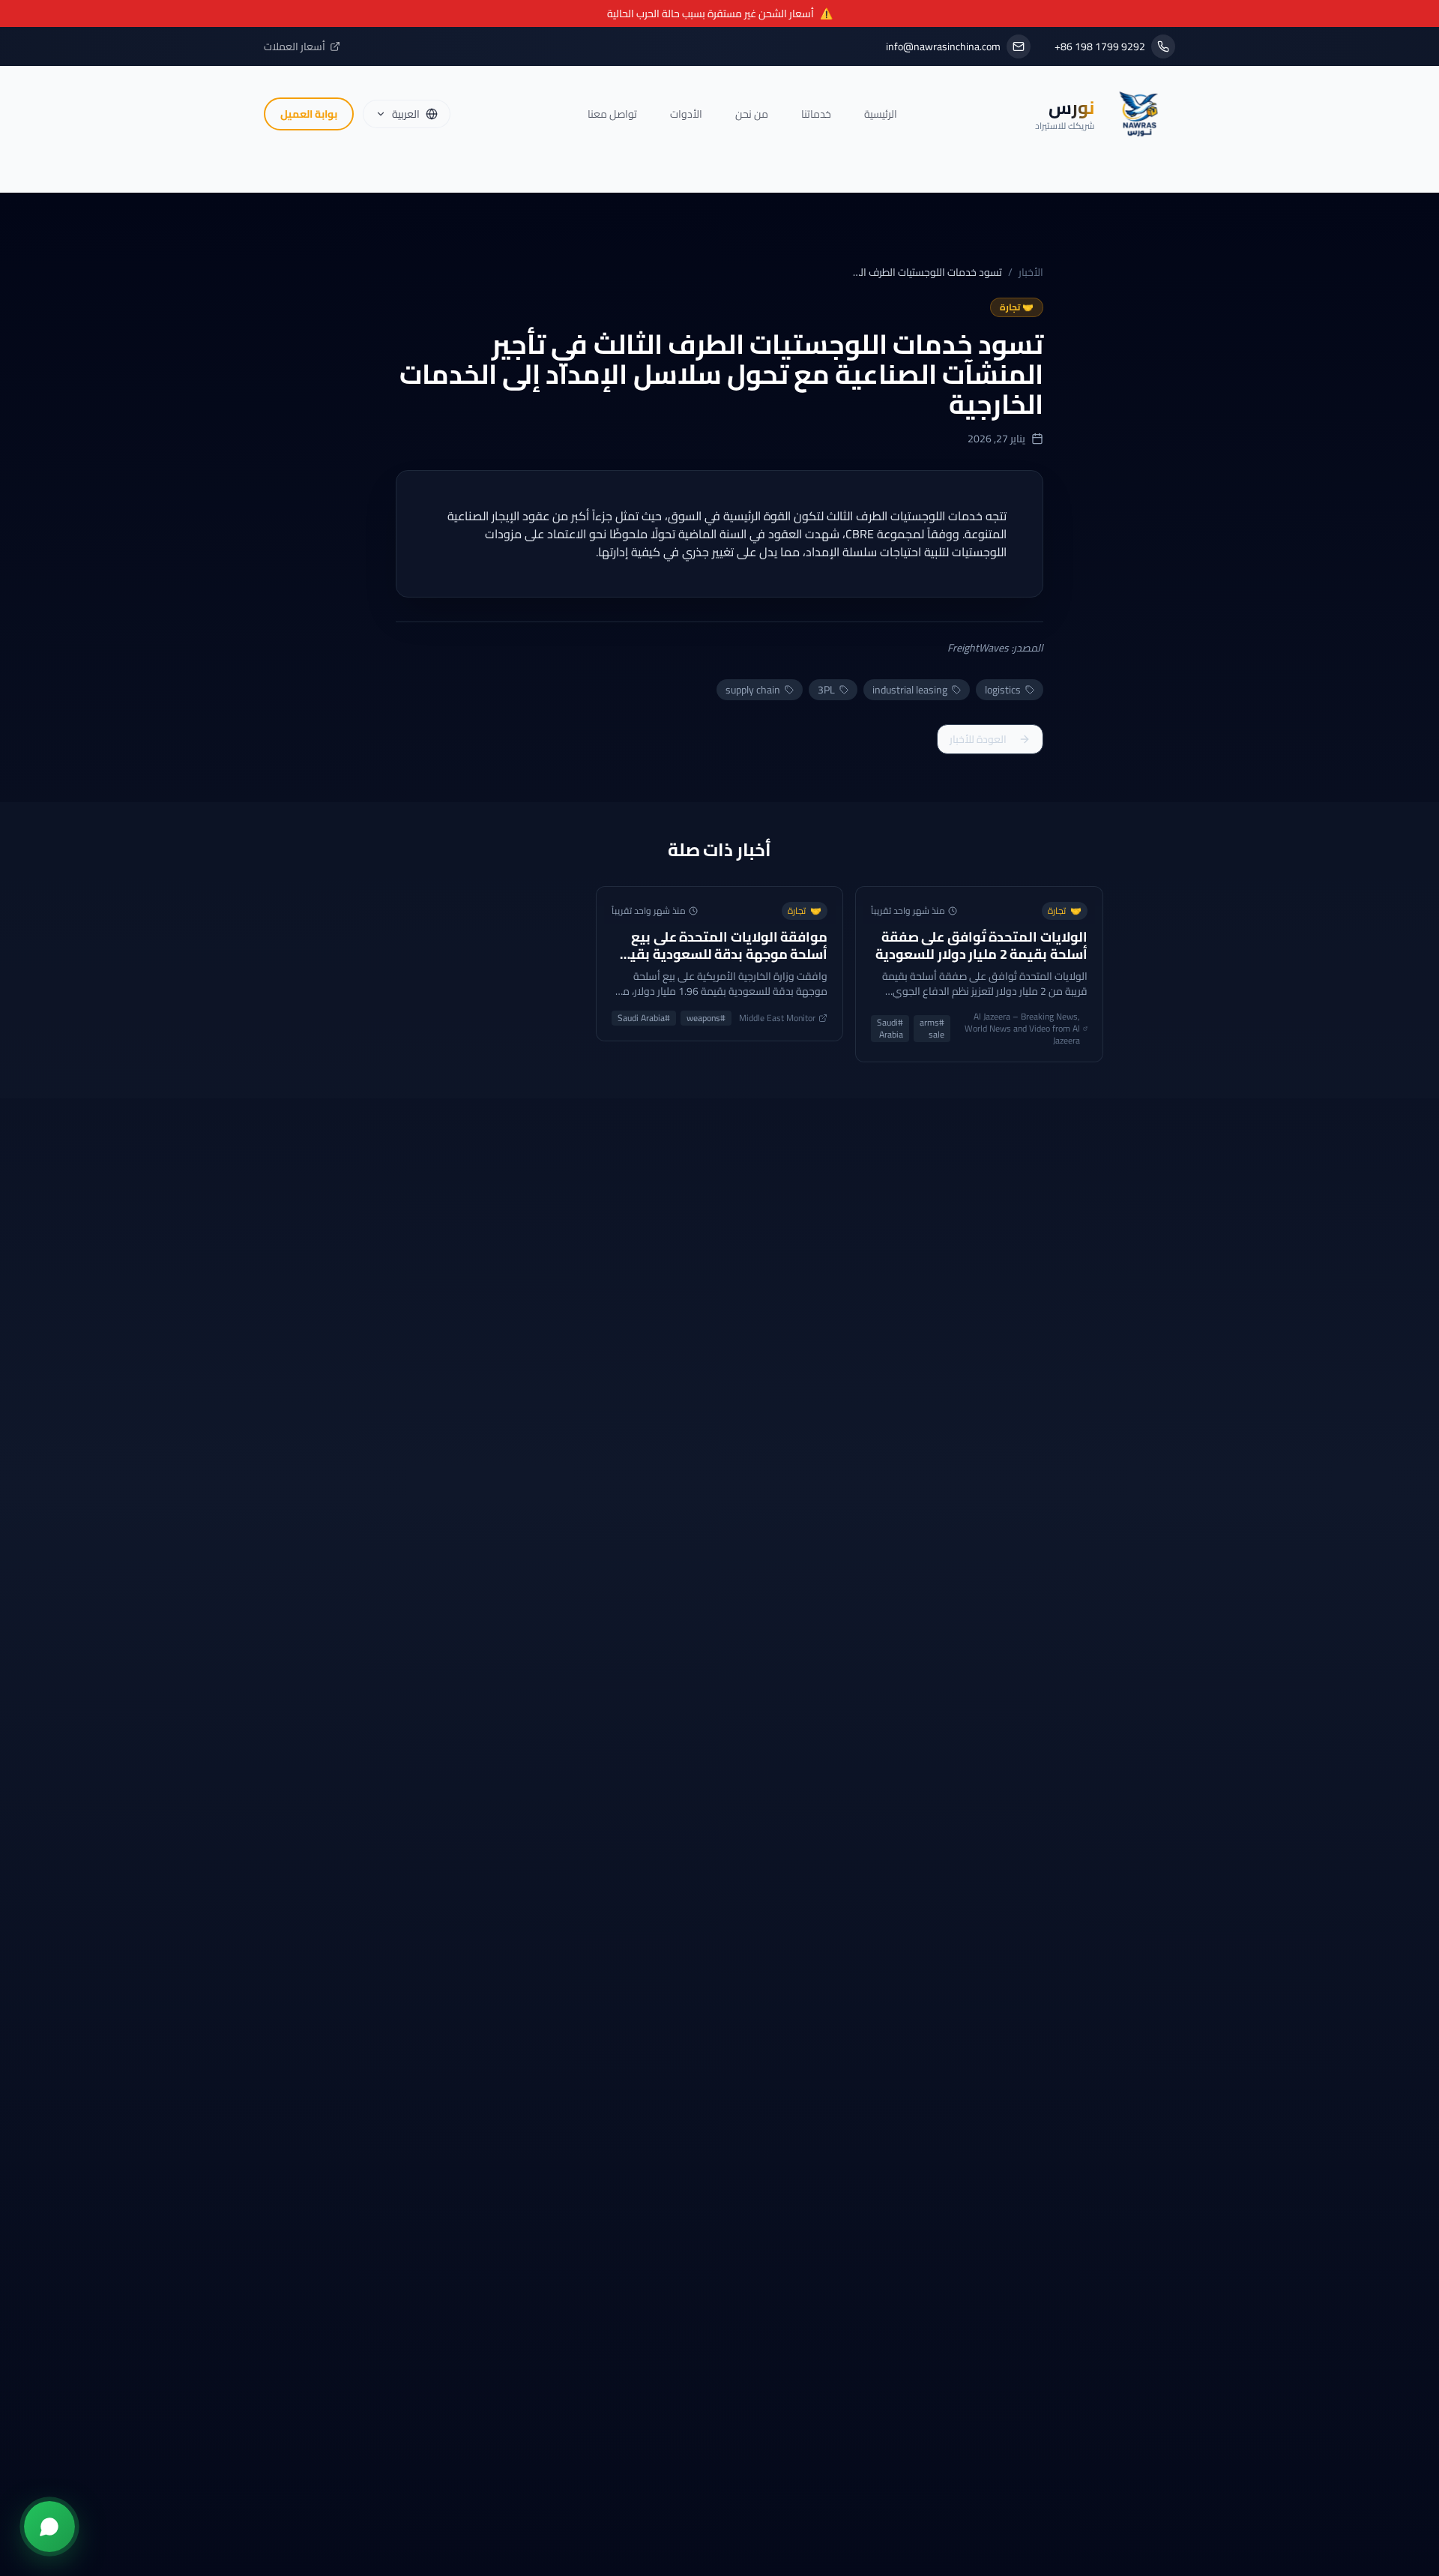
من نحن (752, 114)
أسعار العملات (295, 46)
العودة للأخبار (978, 739)
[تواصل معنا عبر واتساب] (49, 2527)
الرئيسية (881, 114)
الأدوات (686, 114)
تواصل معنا (612, 114)
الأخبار (1031, 272)
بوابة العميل (309, 114)
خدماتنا (816, 114)
